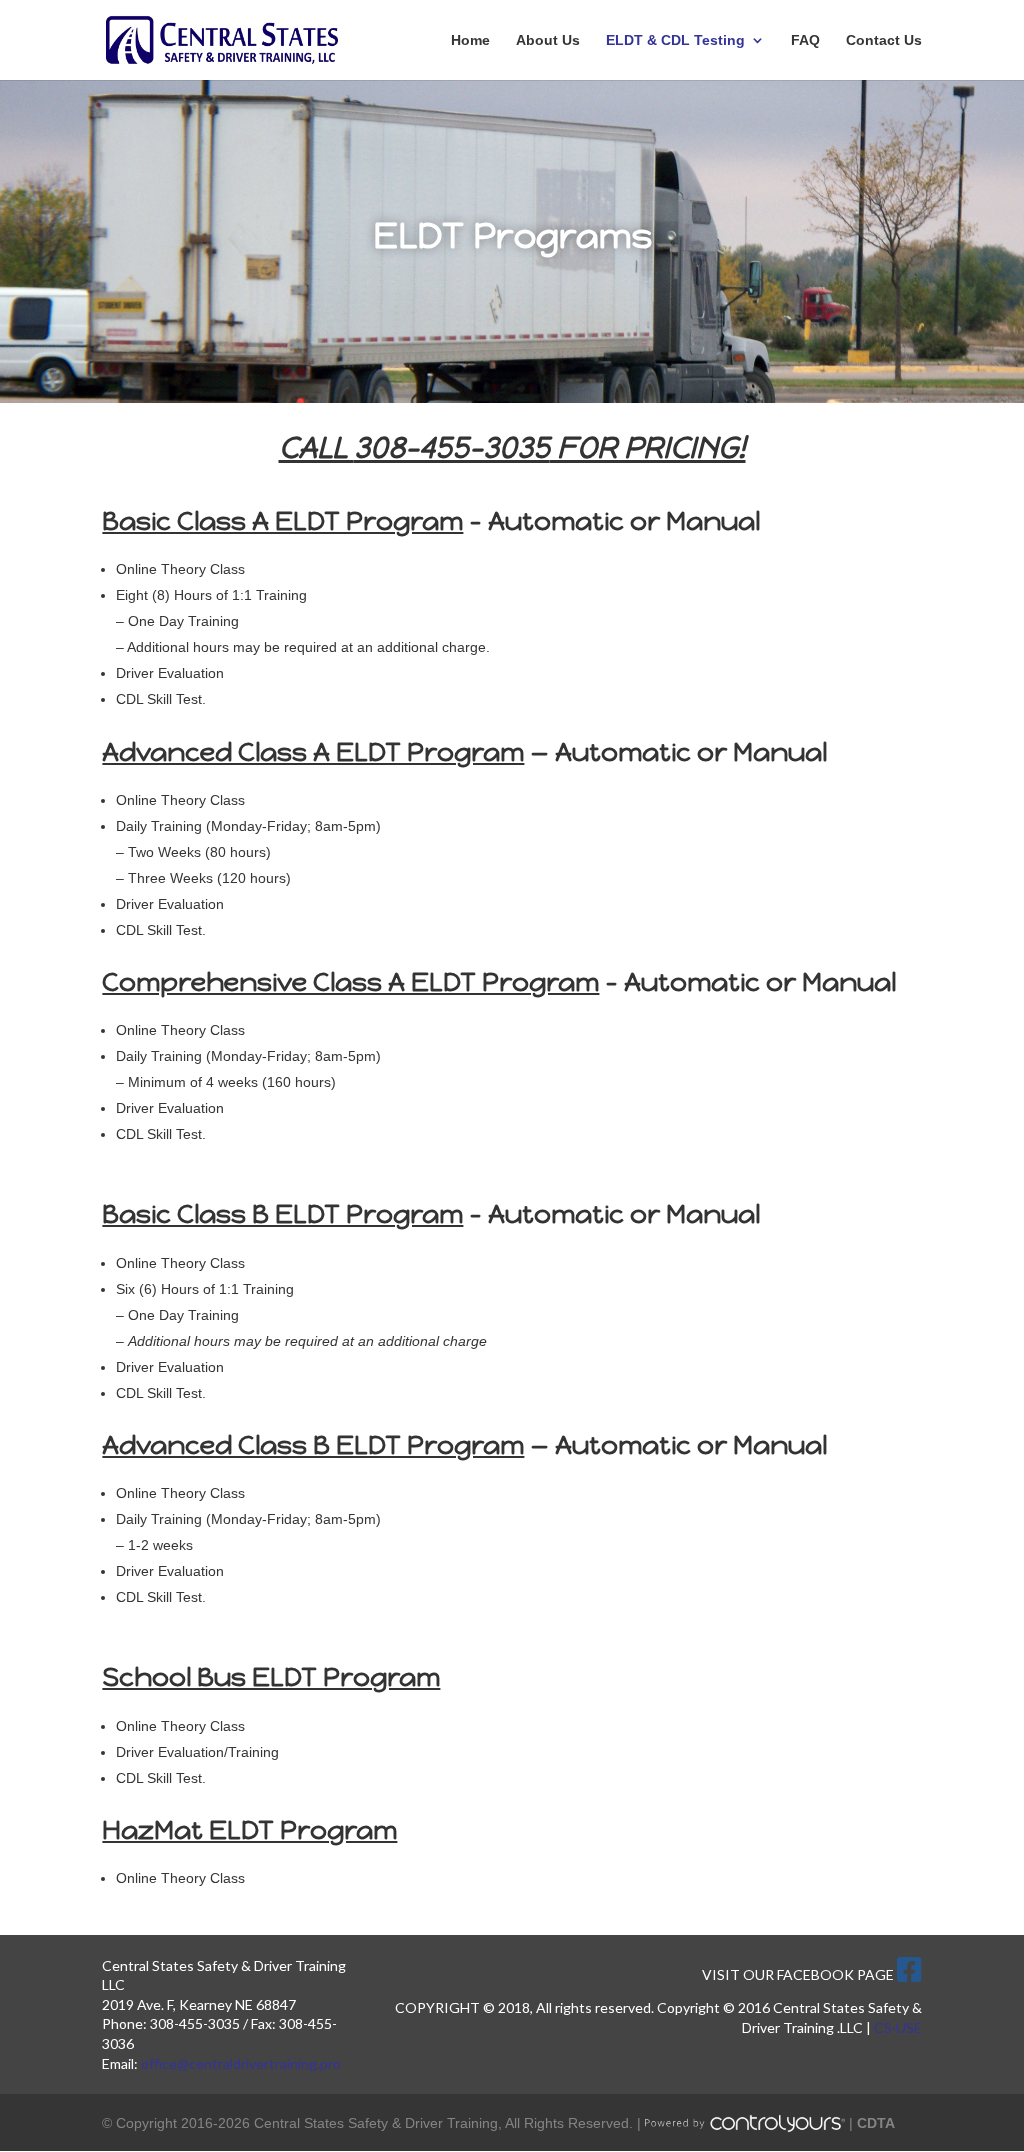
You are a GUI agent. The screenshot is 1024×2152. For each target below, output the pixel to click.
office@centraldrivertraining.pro (241, 2063)
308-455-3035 (452, 447)
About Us (548, 40)
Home (470, 40)
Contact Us (884, 40)
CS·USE (898, 2027)
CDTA (876, 2123)
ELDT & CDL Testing (675, 40)
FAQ (805, 40)
